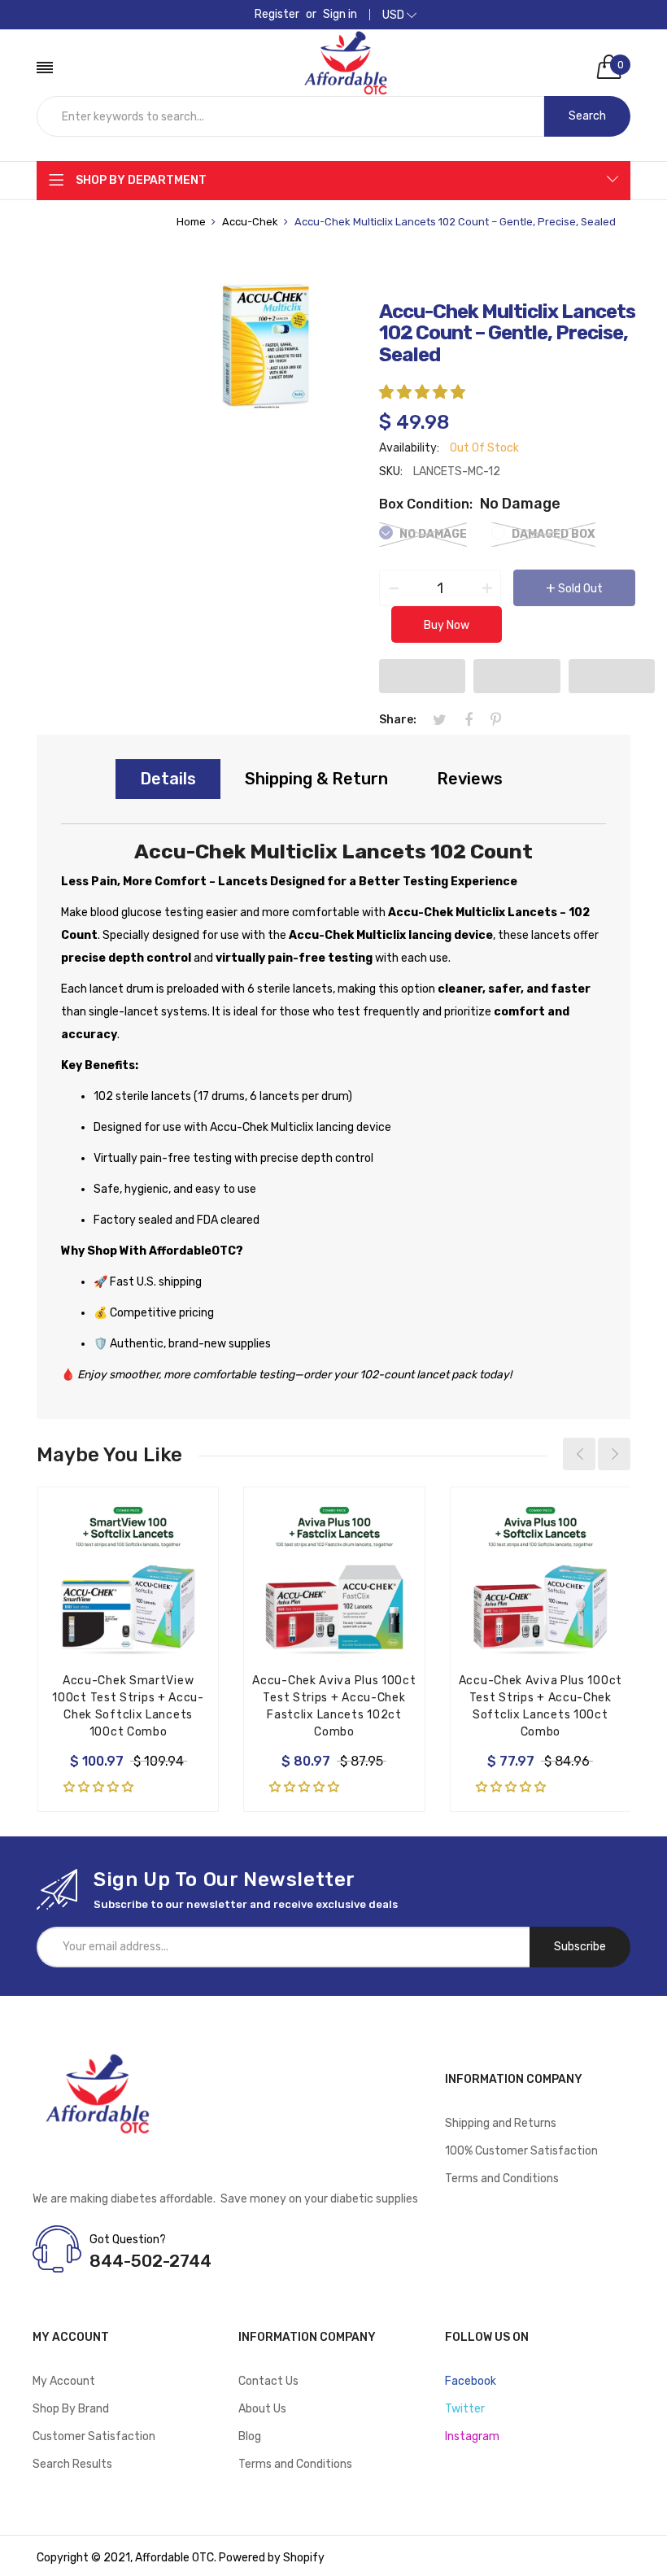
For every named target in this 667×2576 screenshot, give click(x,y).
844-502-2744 (150, 2261)
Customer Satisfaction (94, 2436)
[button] (424, 392)
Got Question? (128, 2240)
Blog (250, 2436)
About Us (262, 2409)
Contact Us (268, 2381)
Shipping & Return (316, 779)
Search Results (72, 2464)
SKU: (391, 472)
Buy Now (447, 625)
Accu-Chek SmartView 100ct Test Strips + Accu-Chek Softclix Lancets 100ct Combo (128, 1706)
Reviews (470, 779)
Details (168, 779)
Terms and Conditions (502, 2179)
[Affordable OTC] (346, 46)
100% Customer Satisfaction (521, 2151)
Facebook (471, 2381)
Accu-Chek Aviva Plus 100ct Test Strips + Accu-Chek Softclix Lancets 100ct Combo (541, 1706)
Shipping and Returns (501, 2123)
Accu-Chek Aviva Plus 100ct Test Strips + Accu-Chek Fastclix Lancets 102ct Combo (334, 1706)
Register (277, 15)
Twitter (465, 2409)
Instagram (472, 2436)
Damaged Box (552, 534)
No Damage (432, 534)
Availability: (409, 448)
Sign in (340, 15)
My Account (64, 2381)
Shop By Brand (71, 2409)
